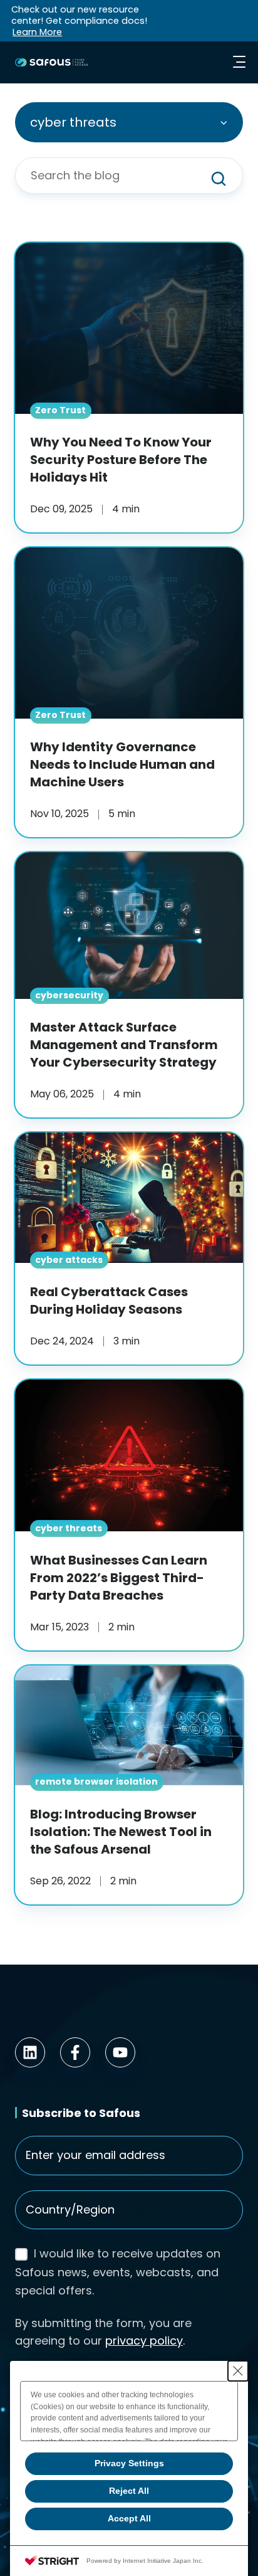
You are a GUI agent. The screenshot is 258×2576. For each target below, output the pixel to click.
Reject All (129, 2491)
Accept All (129, 2518)
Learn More (37, 32)
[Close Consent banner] (238, 2371)
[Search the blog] (219, 179)
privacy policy (144, 2341)
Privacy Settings (129, 2463)
